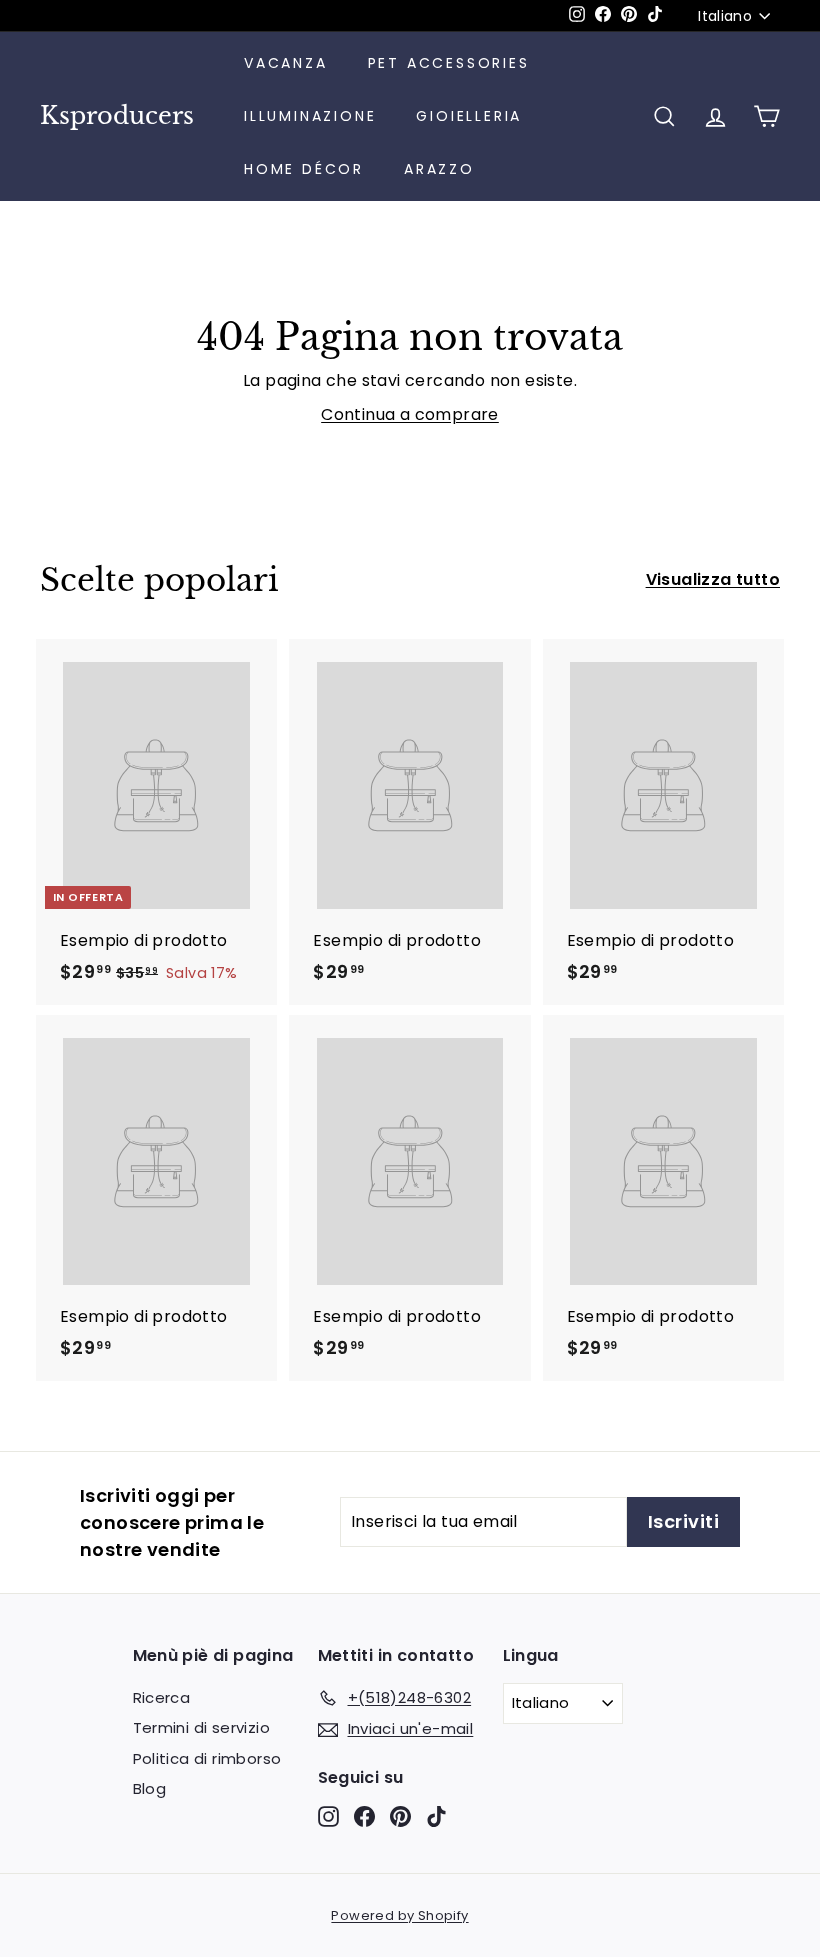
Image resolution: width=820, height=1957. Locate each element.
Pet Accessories (449, 63)
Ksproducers (117, 116)
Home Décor (304, 169)
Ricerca (162, 1697)
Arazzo (439, 169)
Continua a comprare (410, 414)
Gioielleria (469, 116)
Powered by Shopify (399, 1915)
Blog (150, 1788)
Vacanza (286, 63)
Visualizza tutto (713, 579)
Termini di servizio (202, 1727)
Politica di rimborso (207, 1758)
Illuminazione (310, 116)
